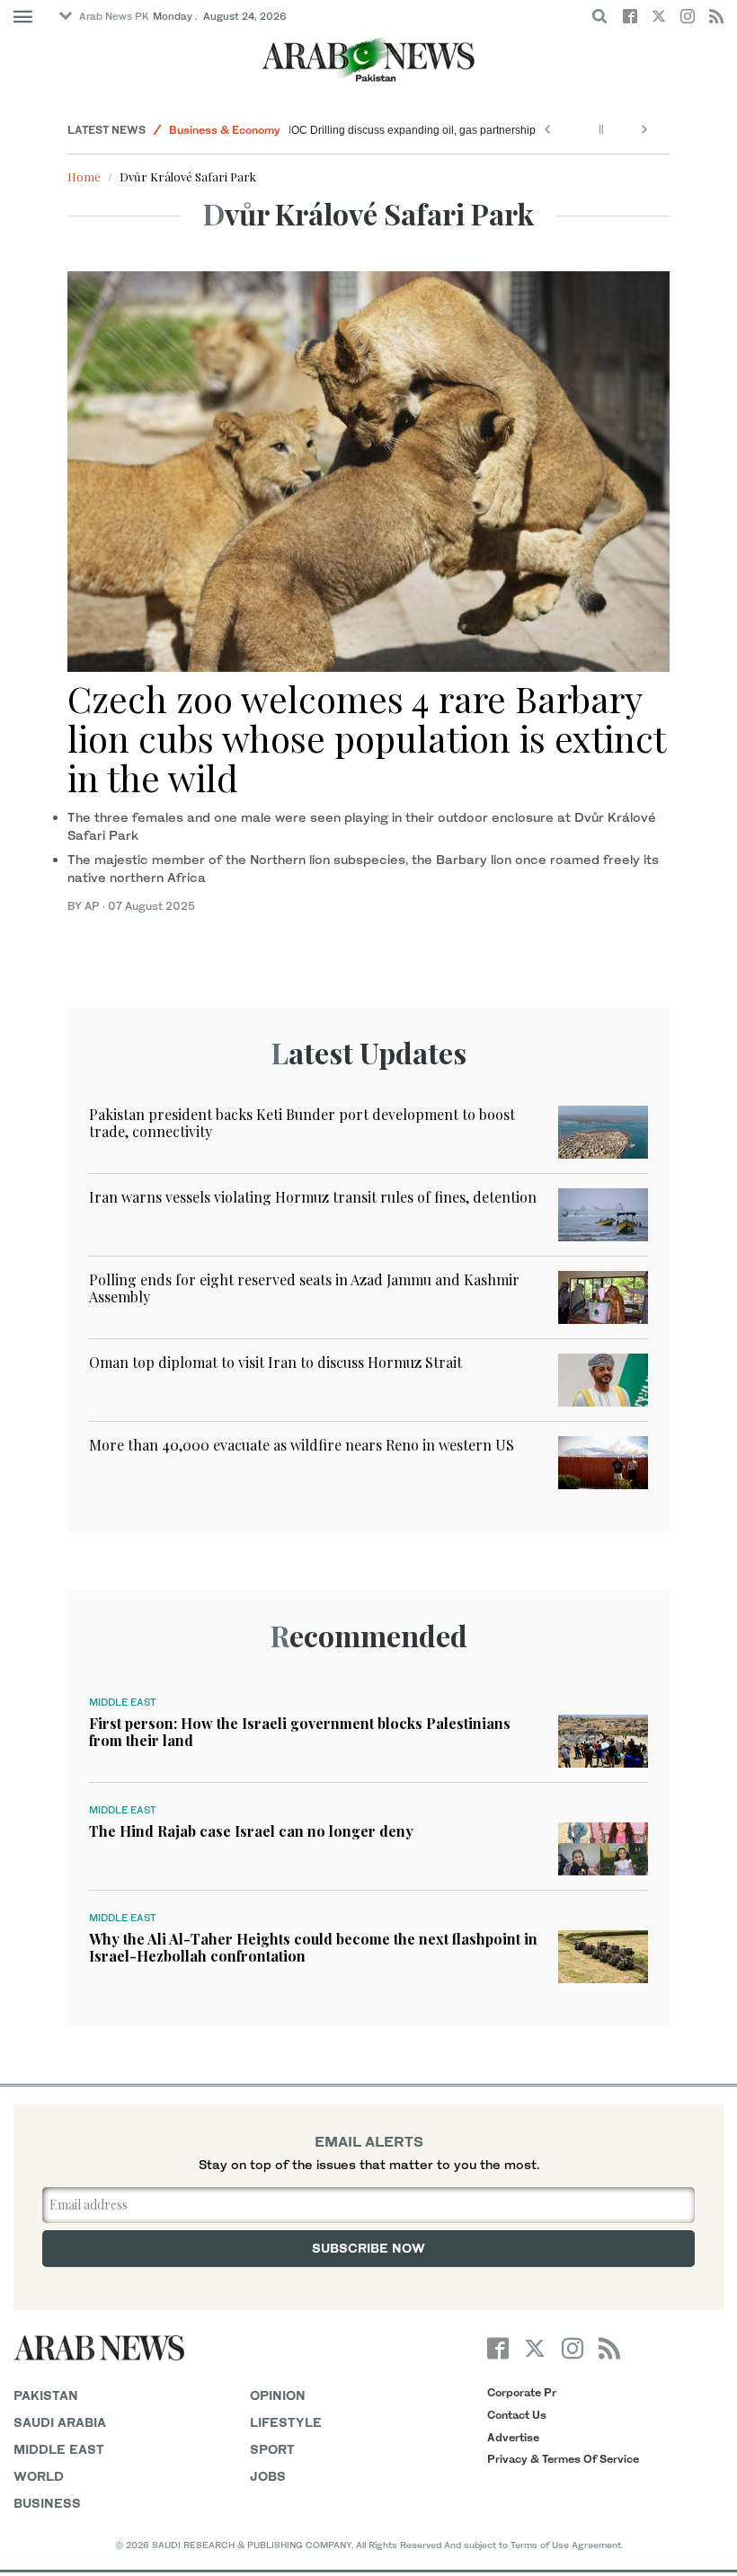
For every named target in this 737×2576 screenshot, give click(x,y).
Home (84, 176)
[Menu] (23, 17)
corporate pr (522, 2392)
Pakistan (46, 2395)
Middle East (123, 1702)
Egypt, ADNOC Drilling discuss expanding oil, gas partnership (387, 130)
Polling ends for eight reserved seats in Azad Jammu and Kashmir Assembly (304, 1288)
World (39, 2476)
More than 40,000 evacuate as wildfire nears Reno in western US (302, 1445)
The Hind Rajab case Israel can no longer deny (251, 1831)
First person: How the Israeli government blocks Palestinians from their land (300, 1732)
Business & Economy (225, 130)
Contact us (517, 2415)
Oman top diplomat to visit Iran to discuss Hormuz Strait (275, 1362)
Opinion (278, 2395)
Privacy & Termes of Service (563, 2459)
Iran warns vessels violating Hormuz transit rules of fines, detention (313, 1197)
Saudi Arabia (60, 2422)
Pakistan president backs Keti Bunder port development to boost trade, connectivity (302, 1123)
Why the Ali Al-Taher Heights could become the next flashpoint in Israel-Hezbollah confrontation (313, 1947)
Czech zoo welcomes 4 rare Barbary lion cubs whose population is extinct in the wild (366, 738)
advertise (513, 2437)
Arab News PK (114, 16)
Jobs (268, 2476)
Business (47, 2503)
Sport (272, 2449)
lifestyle (286, 2422)
